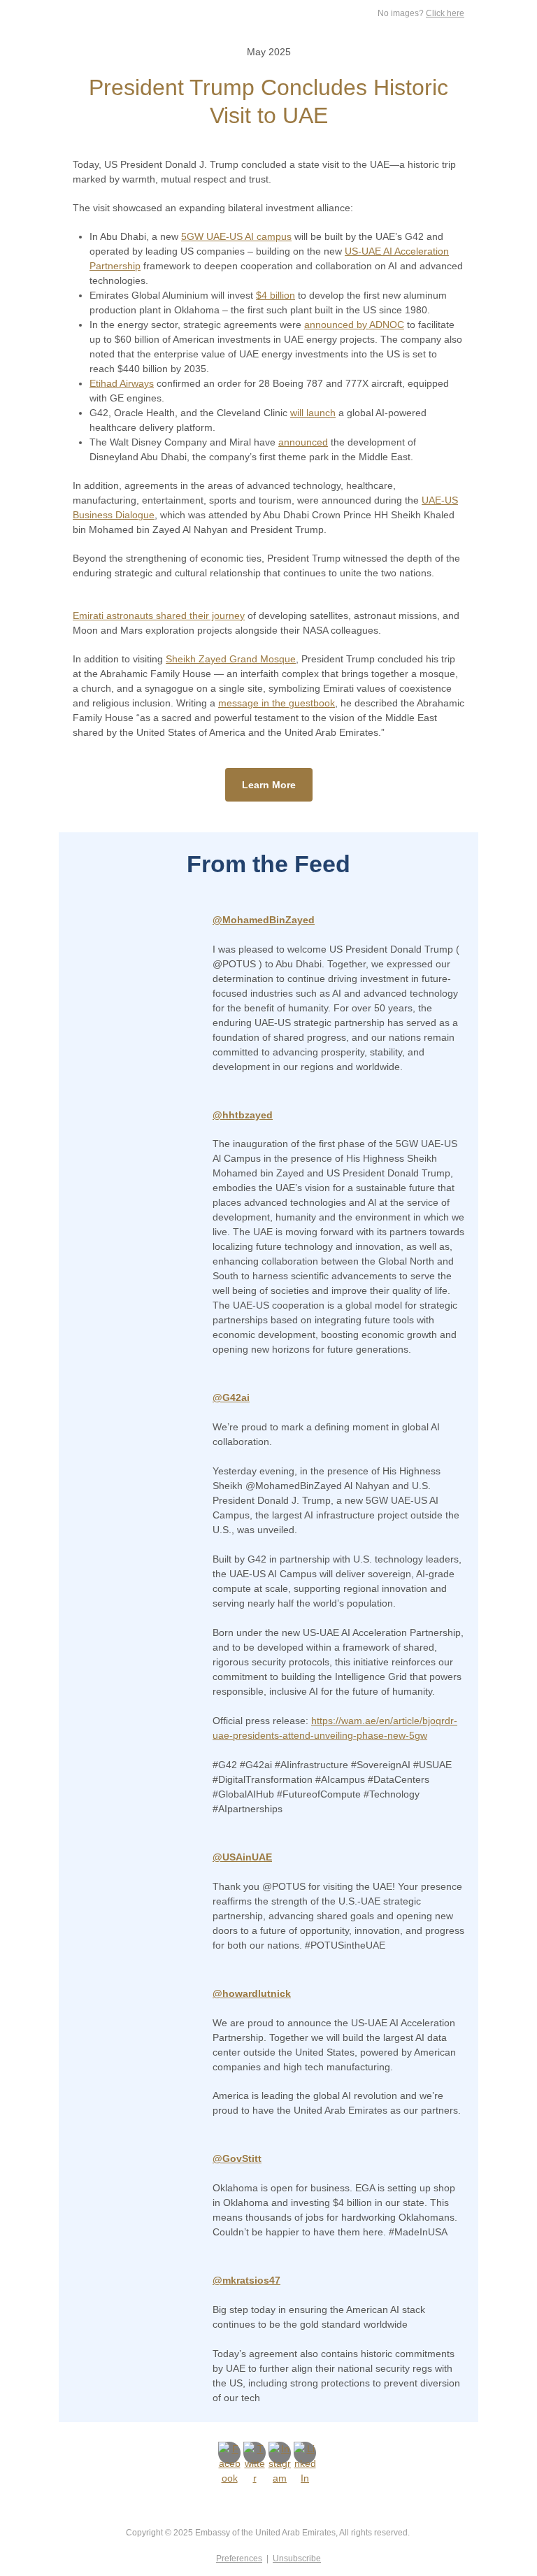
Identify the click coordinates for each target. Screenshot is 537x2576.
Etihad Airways (122, 383)
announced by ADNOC (354, 325)
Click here (445, 13)
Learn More (269, 785)
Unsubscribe (297, 2559)
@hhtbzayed (243, 1115)
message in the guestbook (277, 703)
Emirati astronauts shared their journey (159, 615)
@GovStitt (237, 2158)
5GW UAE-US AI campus (236, 236)
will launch (313, 413)
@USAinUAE (242, 1857)
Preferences (239, 2559)
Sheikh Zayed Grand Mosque (231, 659)
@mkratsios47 (246, 2280)
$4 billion (275, 295)
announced (303, 442)
